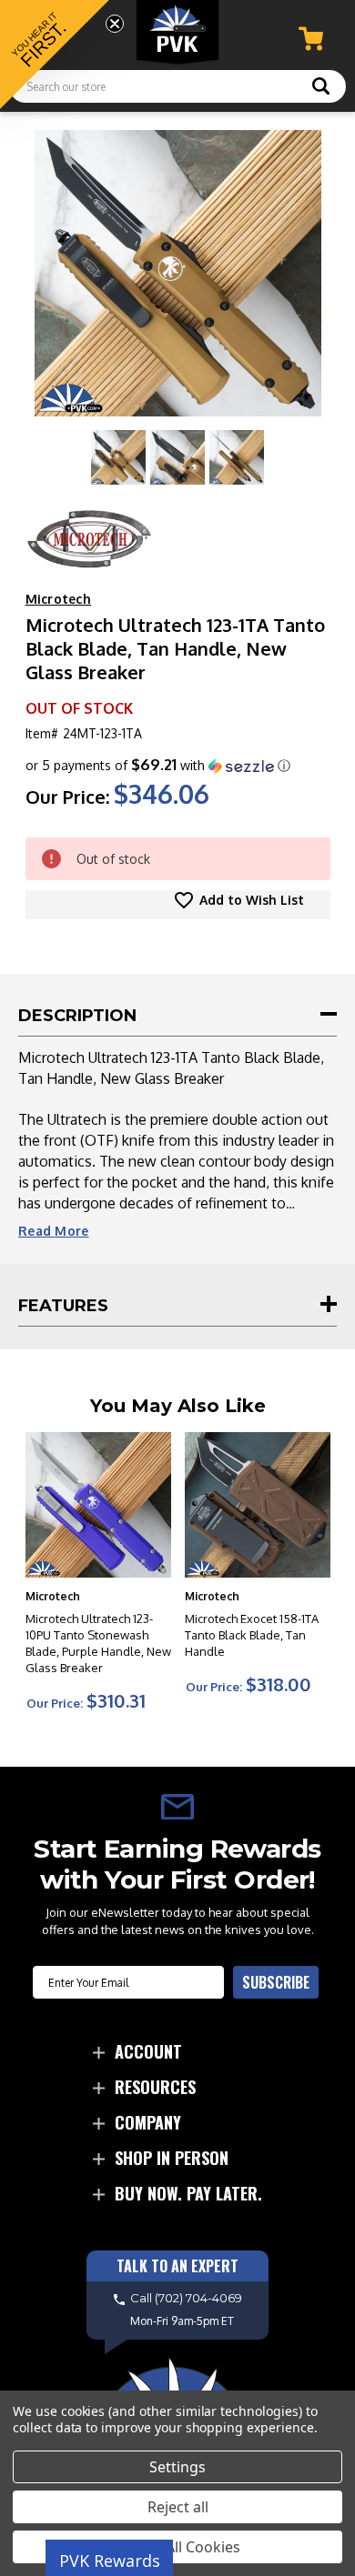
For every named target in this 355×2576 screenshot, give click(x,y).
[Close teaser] (115, 24)
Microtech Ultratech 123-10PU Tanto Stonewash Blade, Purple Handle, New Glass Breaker (98, 1643)
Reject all (178, 2507)
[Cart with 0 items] (311, 39)
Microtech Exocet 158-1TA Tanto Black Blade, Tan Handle (252, 1635)
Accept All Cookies (178, 2547)
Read (54, 1231)
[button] (158, 766)
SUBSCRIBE (276, 1982)
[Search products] (321, 88)
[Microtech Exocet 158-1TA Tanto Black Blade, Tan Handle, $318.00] (258, 1505)
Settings (177, 2467)
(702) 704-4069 (198, 2299)
